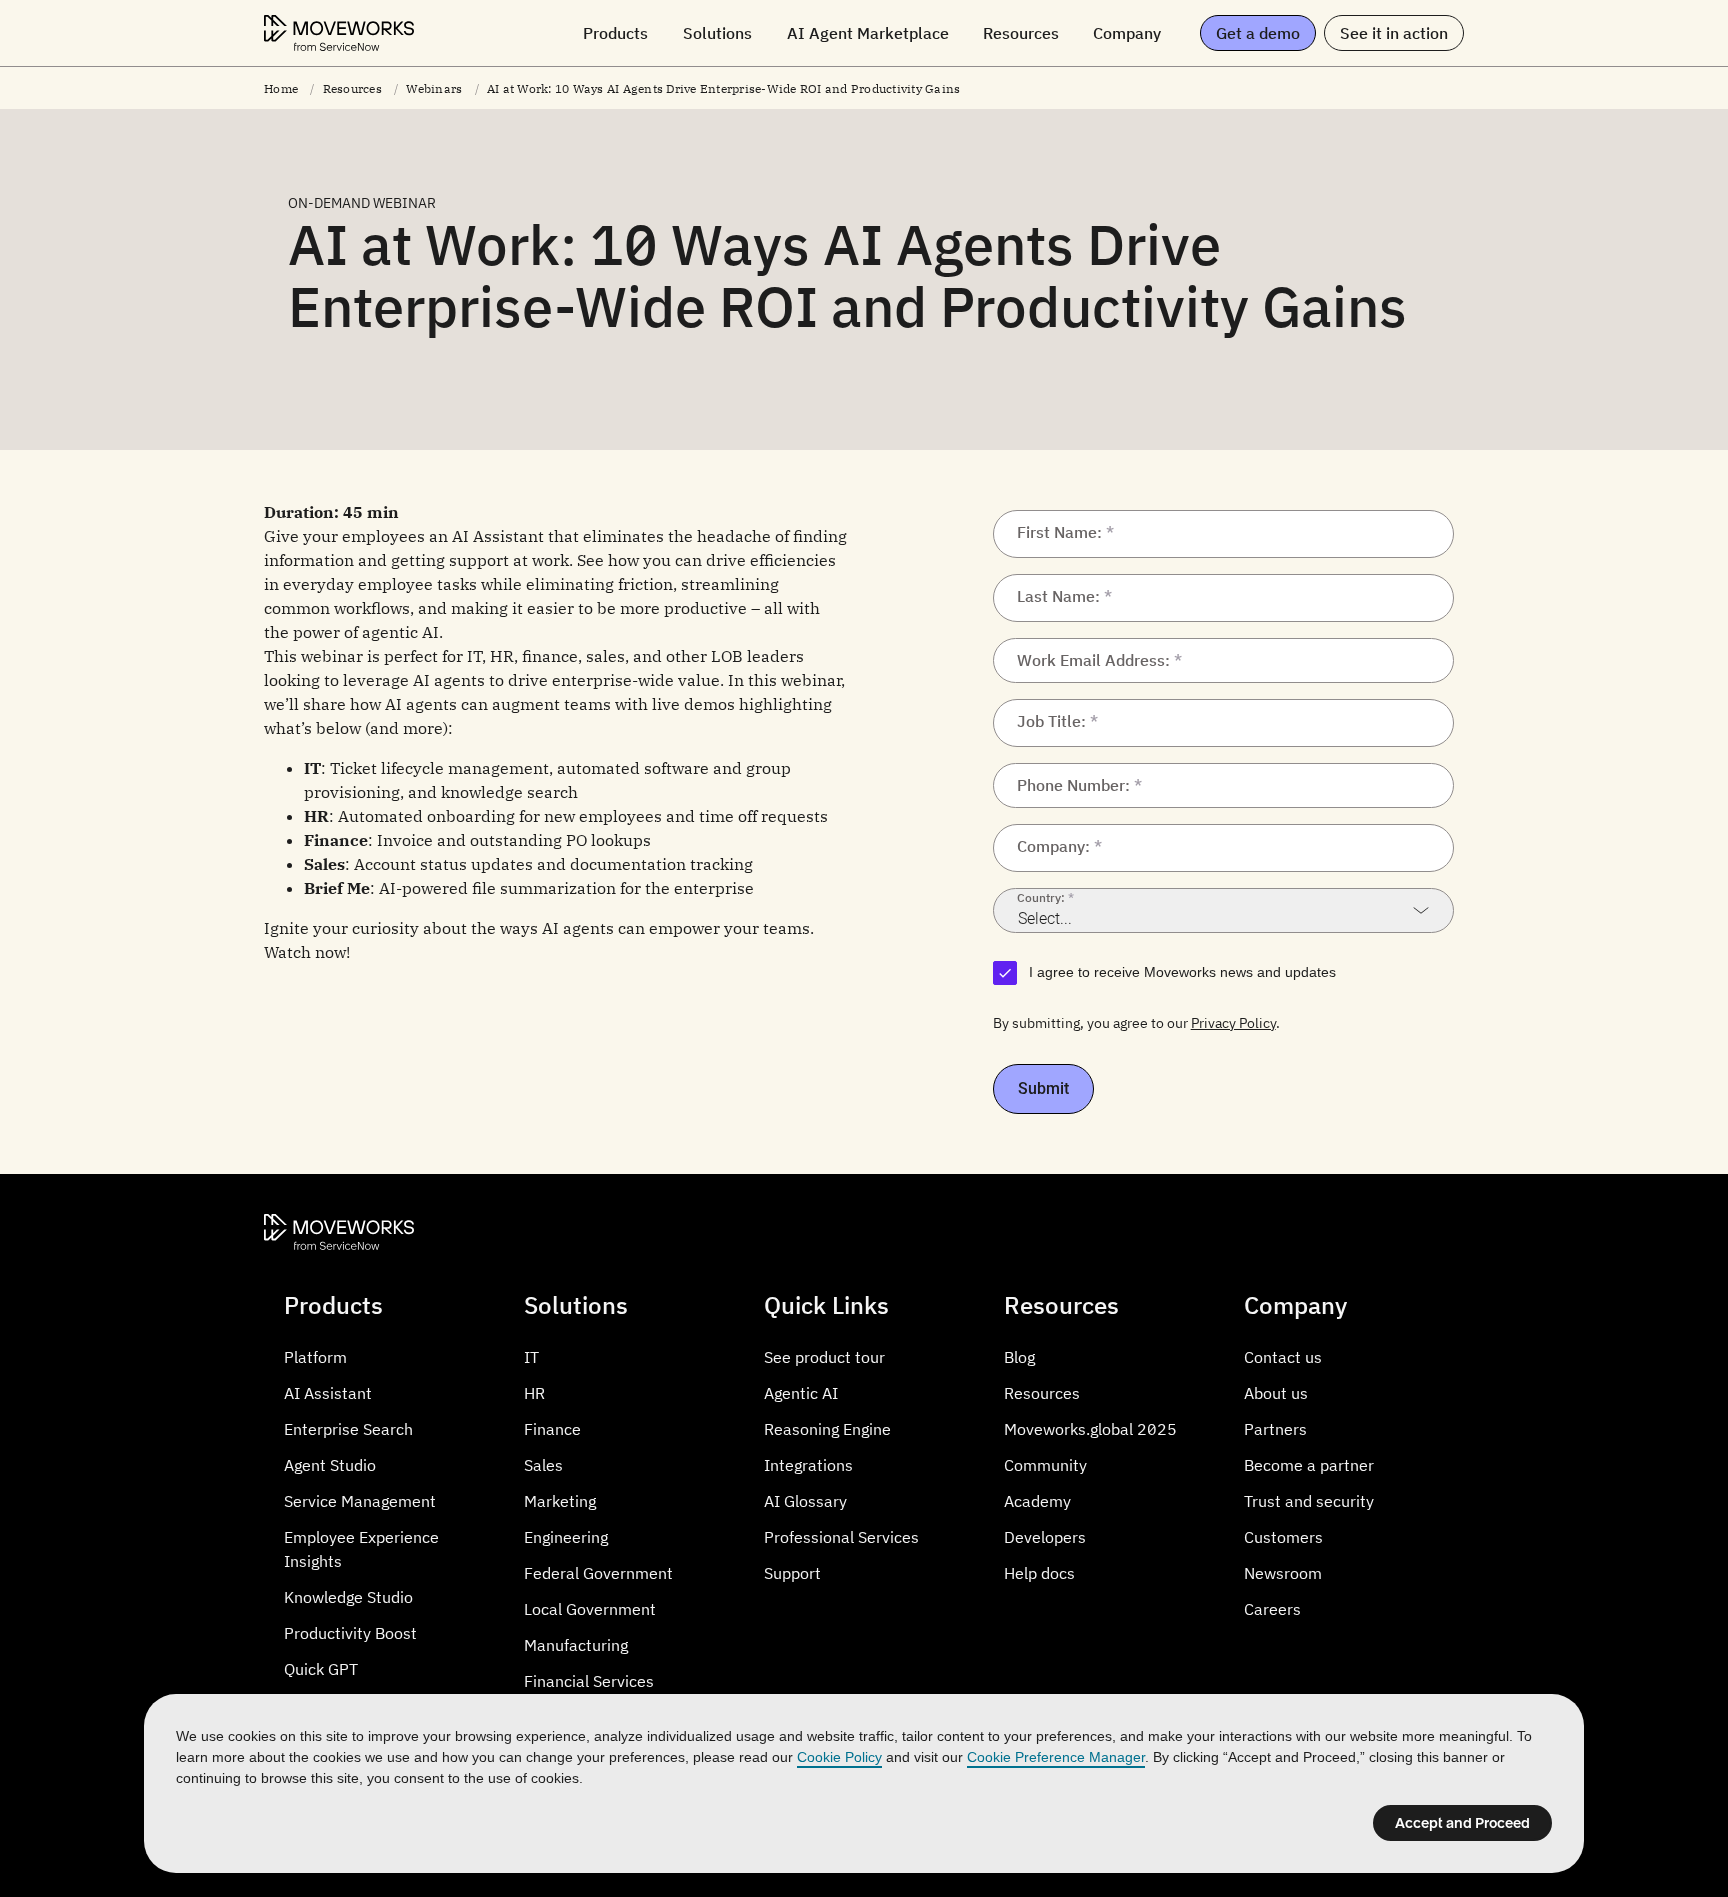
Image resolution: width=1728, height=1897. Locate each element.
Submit (1043, 1088)
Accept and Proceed (1462, 1823)
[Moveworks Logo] (339, 33)
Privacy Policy (1233, 1023)
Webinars (434, 88)
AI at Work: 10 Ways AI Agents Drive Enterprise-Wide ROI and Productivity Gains (724, 88)
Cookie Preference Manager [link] (1056, 1757)
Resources (352, 88)
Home (281, 88)
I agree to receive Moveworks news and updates (1182, 972)
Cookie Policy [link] (839, 1757)
